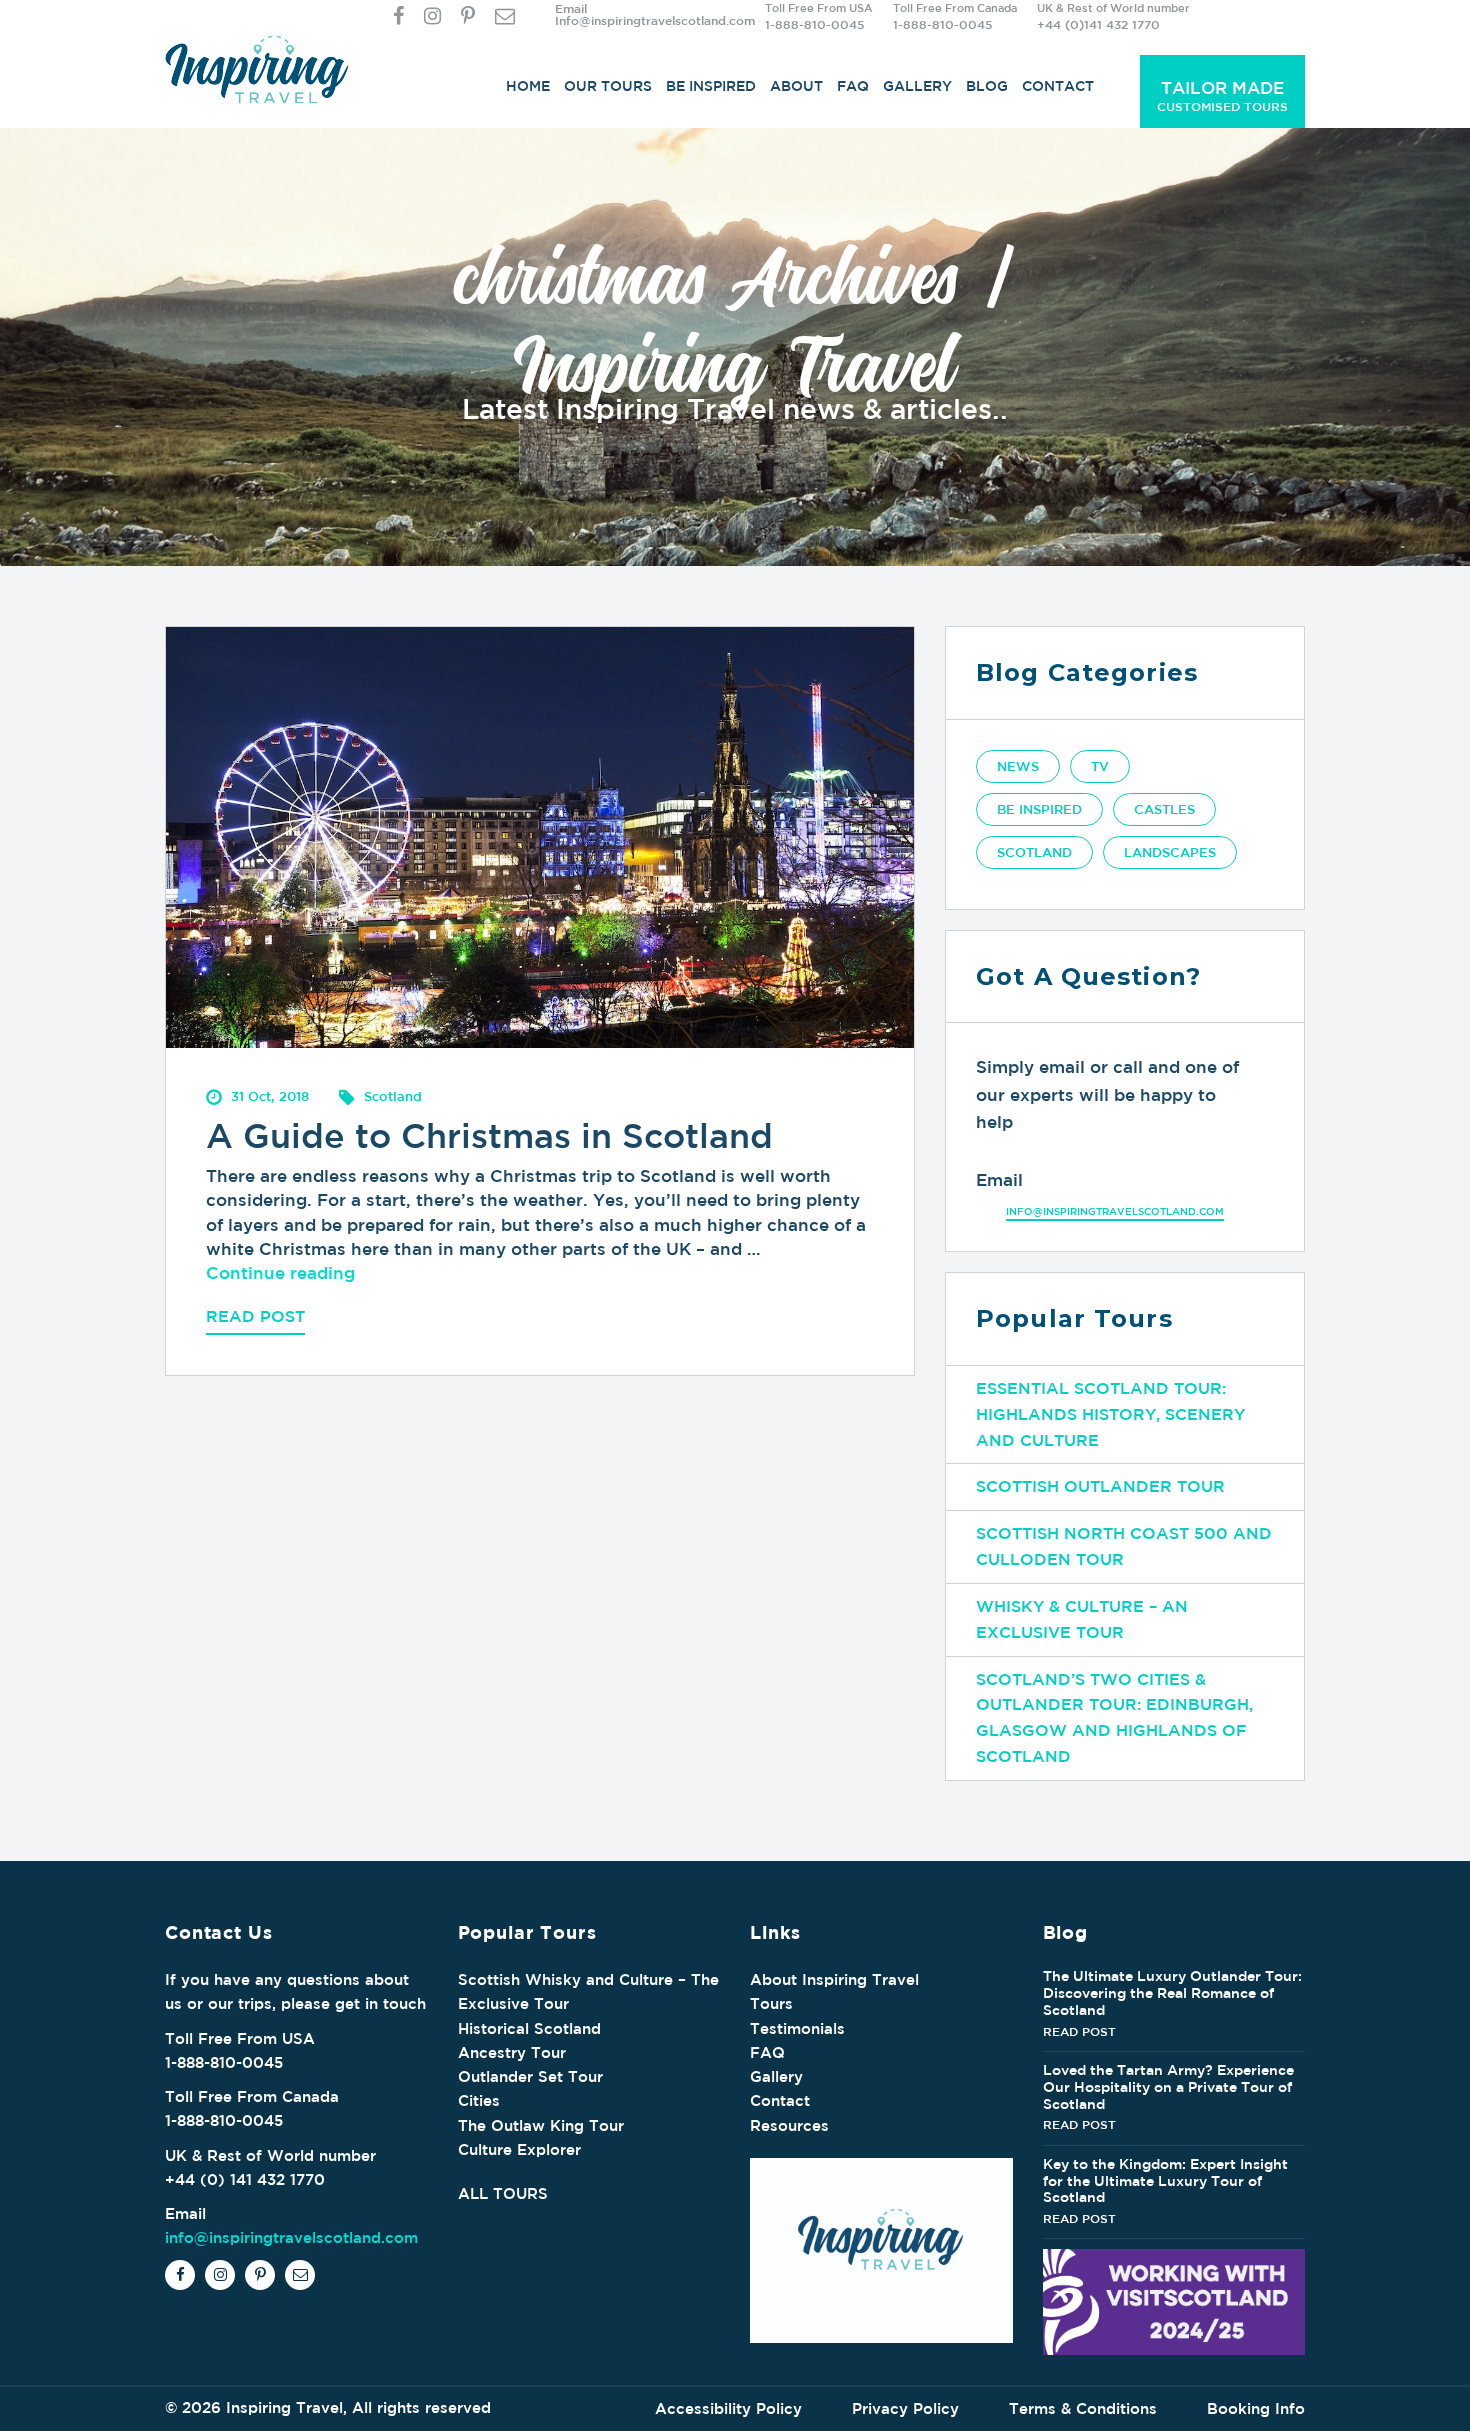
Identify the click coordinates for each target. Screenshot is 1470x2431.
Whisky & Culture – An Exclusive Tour (1082, 1619)
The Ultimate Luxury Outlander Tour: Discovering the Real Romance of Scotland (1172, 1993)
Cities (479, 2100)
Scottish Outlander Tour (1100, 1486)
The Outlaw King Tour (541, 2125)
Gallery (917, 86)
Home (528, 86)
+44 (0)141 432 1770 (1098, 24)
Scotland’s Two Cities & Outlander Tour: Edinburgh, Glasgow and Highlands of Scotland (1114, 1718)
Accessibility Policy (728, 2408)
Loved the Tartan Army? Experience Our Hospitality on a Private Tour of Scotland (1168, 2087)
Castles (1164, 809)
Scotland (1034, 852)
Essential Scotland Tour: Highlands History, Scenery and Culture (1110, 1414)
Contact (1058, 86)
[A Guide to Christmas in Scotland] (540, 835)
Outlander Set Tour (530, 2076)
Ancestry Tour (512, 2052)
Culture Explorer (519, 2149)
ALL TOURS (503, 2193)
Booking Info (1256, 2408)
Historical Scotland (529, 2028)
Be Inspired (711, 86)
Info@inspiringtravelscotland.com (655, 20)
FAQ (853, 86)
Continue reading (280, 1272)
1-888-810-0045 (814, 24)
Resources (789, 2125)
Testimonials (797, 2028)
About (796, 86)
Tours (771, 2003)
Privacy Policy (905, 2408)
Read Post (255, 1316)
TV (1100, 766)
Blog (987, 86)
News (1018, 766)
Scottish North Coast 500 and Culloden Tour (1124, 1546)
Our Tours (608, 86)
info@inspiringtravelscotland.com (1115, 1211)
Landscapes (1170, 852)
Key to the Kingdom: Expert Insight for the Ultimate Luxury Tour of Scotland (1165, 2181)
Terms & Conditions (1083, 2408)
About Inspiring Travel (834, 1979)
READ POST (1079, 2031)
